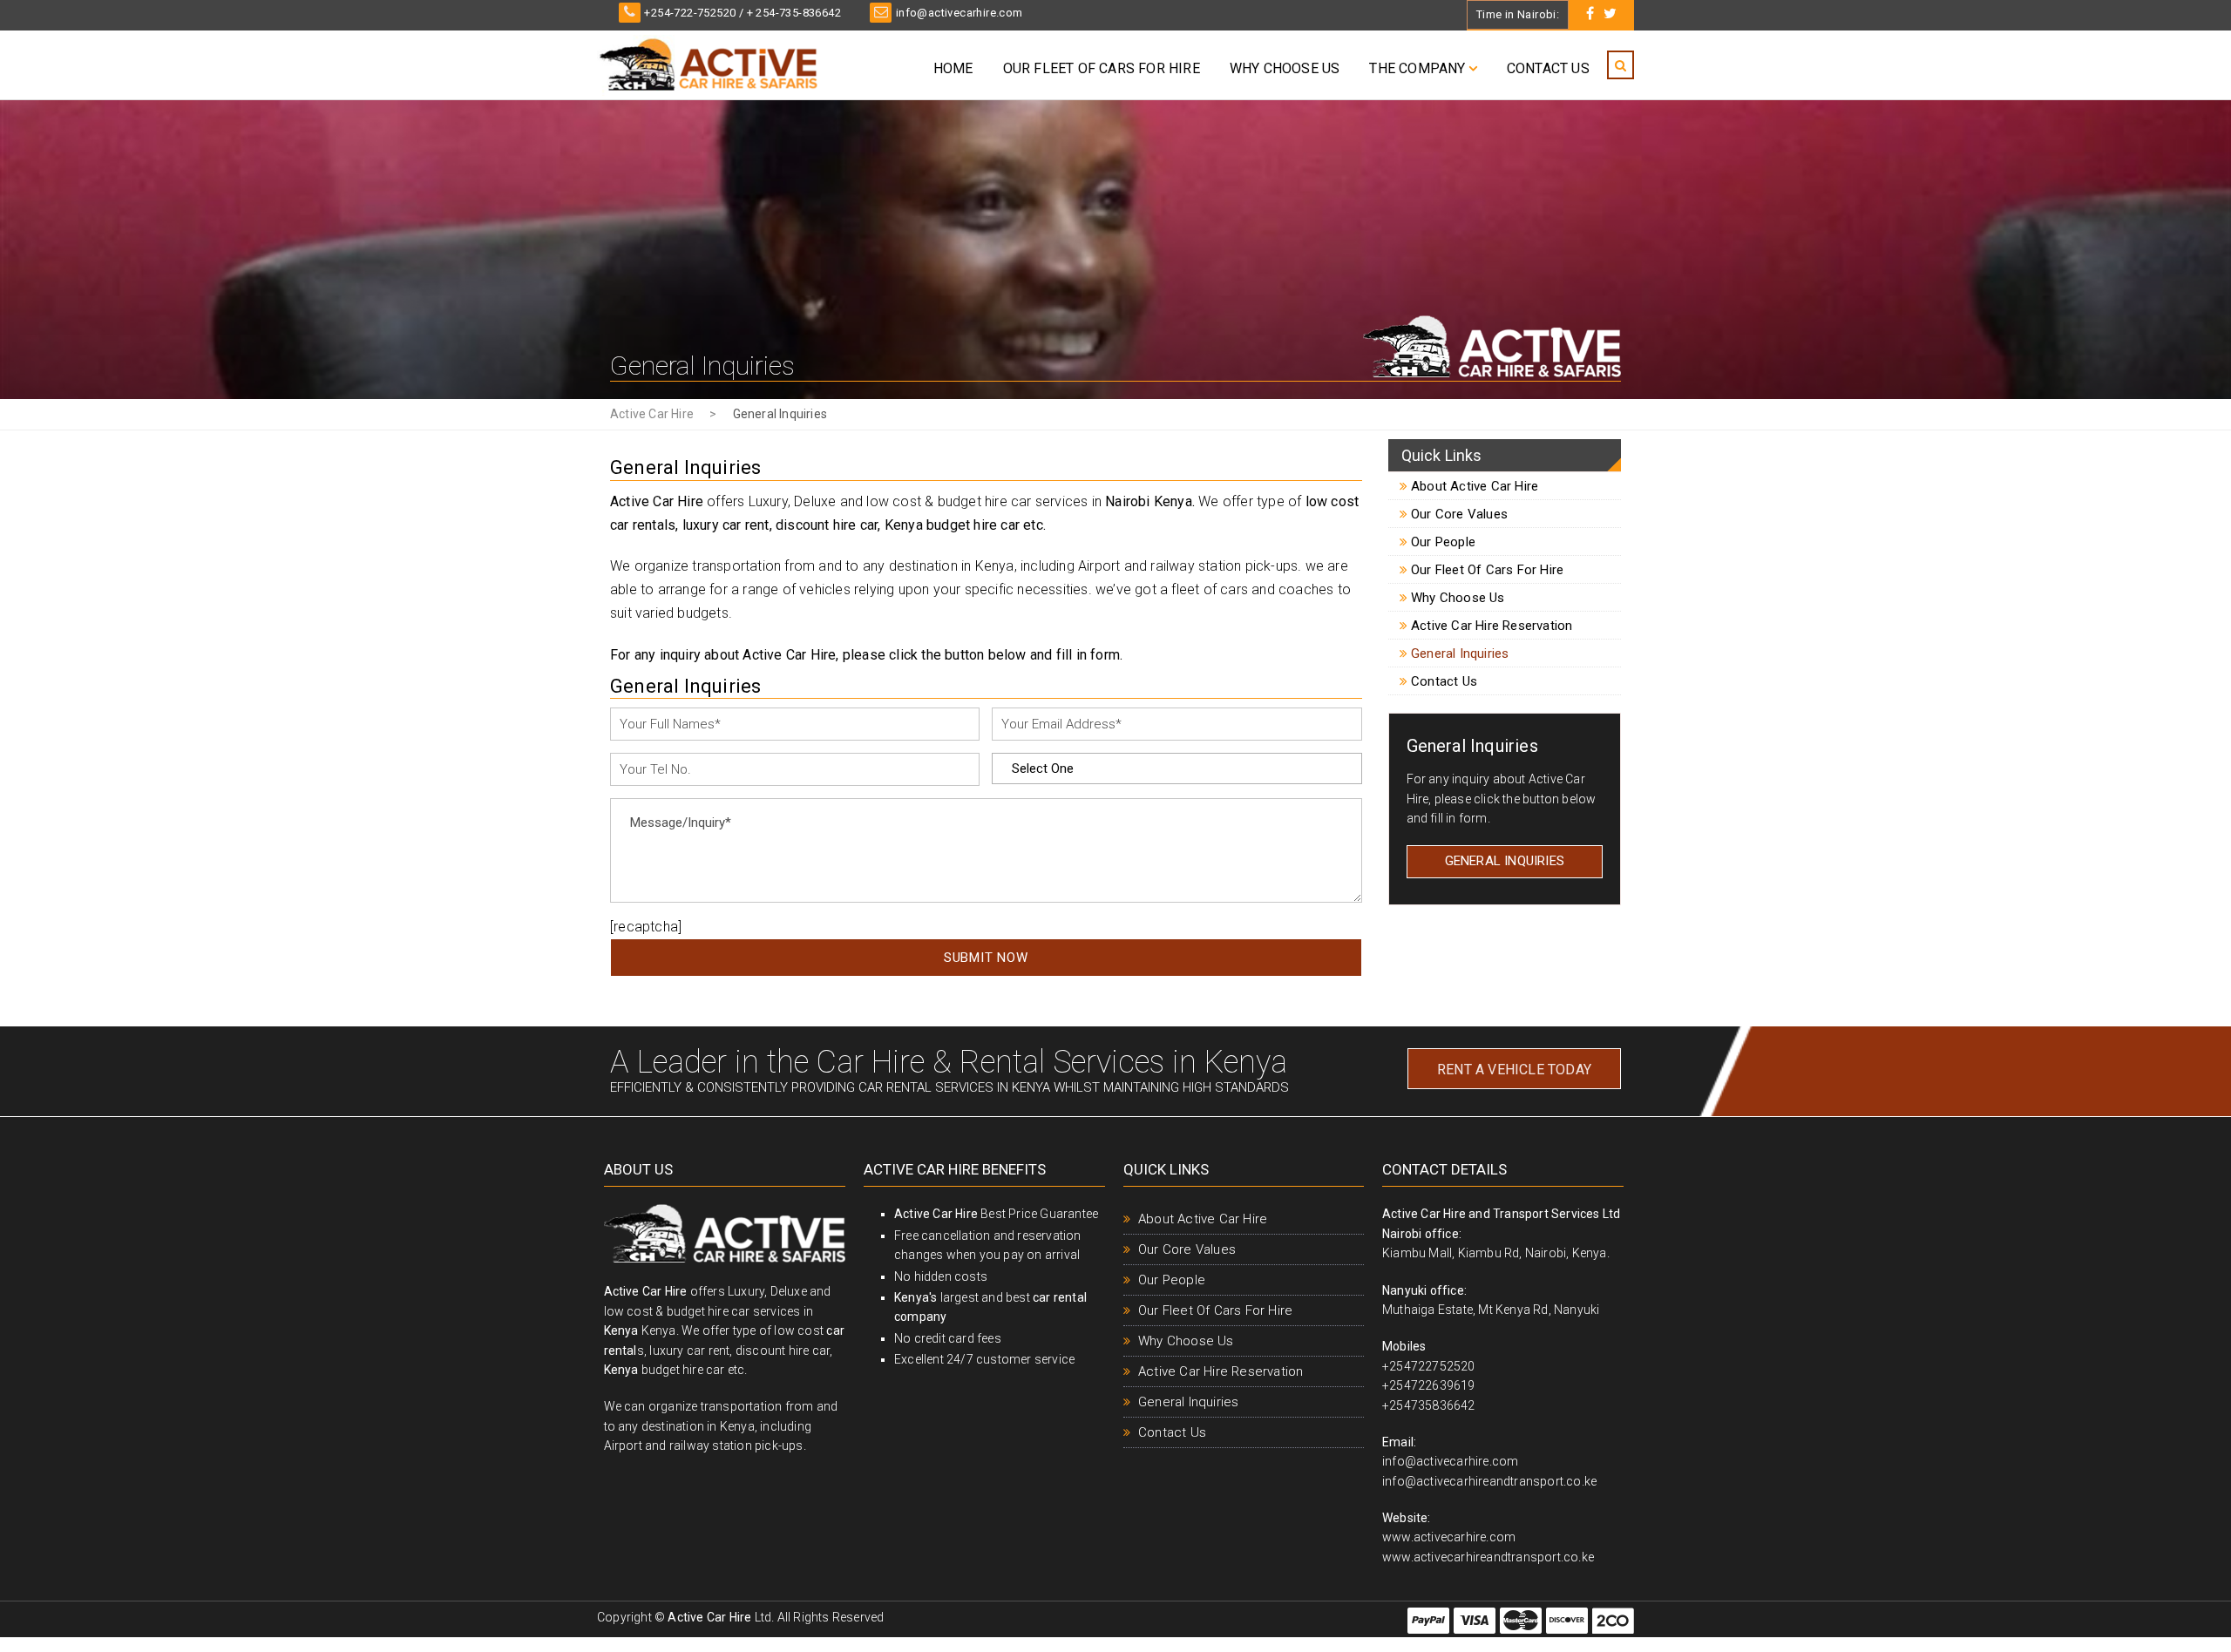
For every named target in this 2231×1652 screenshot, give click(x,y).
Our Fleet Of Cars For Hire (1102, 68)
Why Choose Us (1285, 68)
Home (953, 68)
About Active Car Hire (1473, 486)
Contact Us (1548, 68)
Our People (1441, 542)
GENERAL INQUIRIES (1505, 861)
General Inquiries (1458, 653)
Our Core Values (1458, 514)
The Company (1417, 68)
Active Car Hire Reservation (1490, 626)
